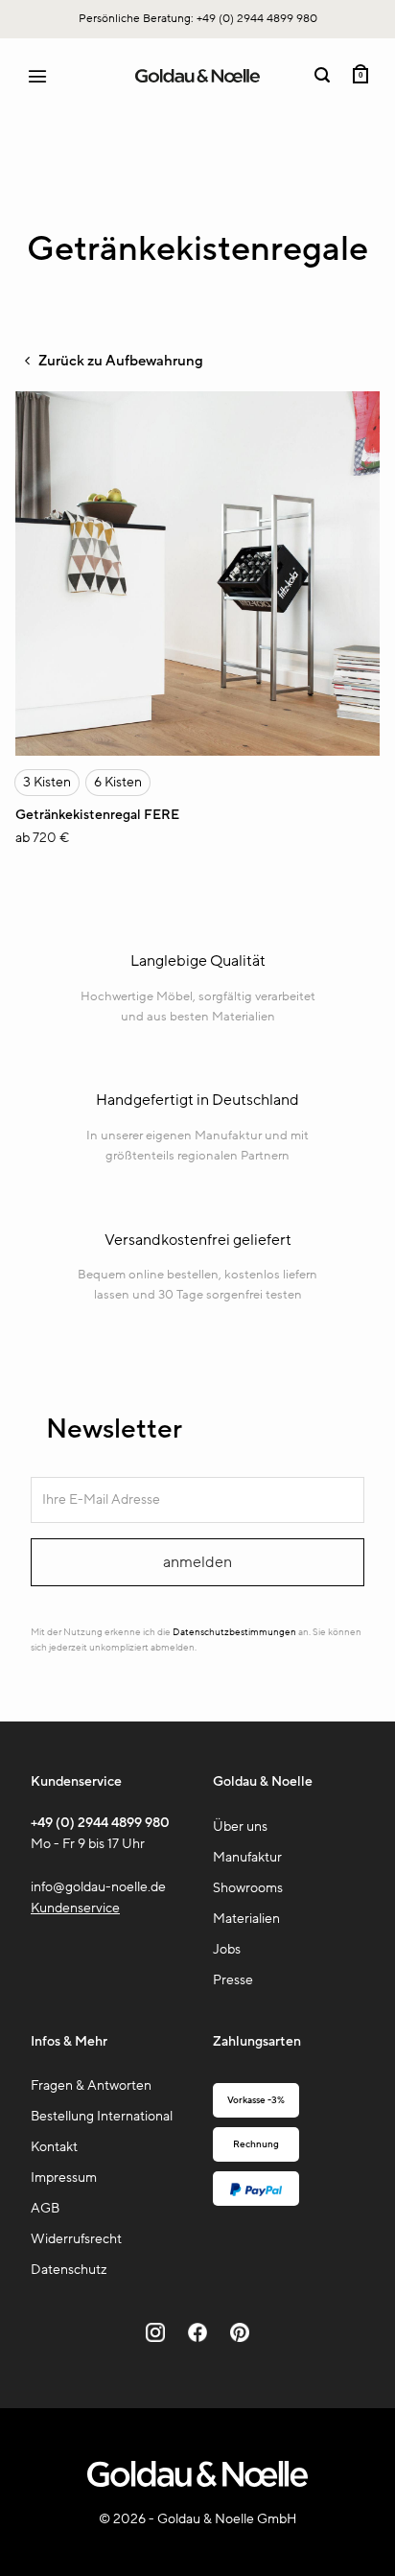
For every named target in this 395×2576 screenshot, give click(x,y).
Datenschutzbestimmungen (234, 1632)
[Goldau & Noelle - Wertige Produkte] (197, 76)
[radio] (47, 783)
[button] (46, 76)
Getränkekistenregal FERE (97, 815)
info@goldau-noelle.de (98, 1887)
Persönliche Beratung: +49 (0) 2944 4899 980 (198, 18)
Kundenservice (75, 1908)
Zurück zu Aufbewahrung (119, 361)
